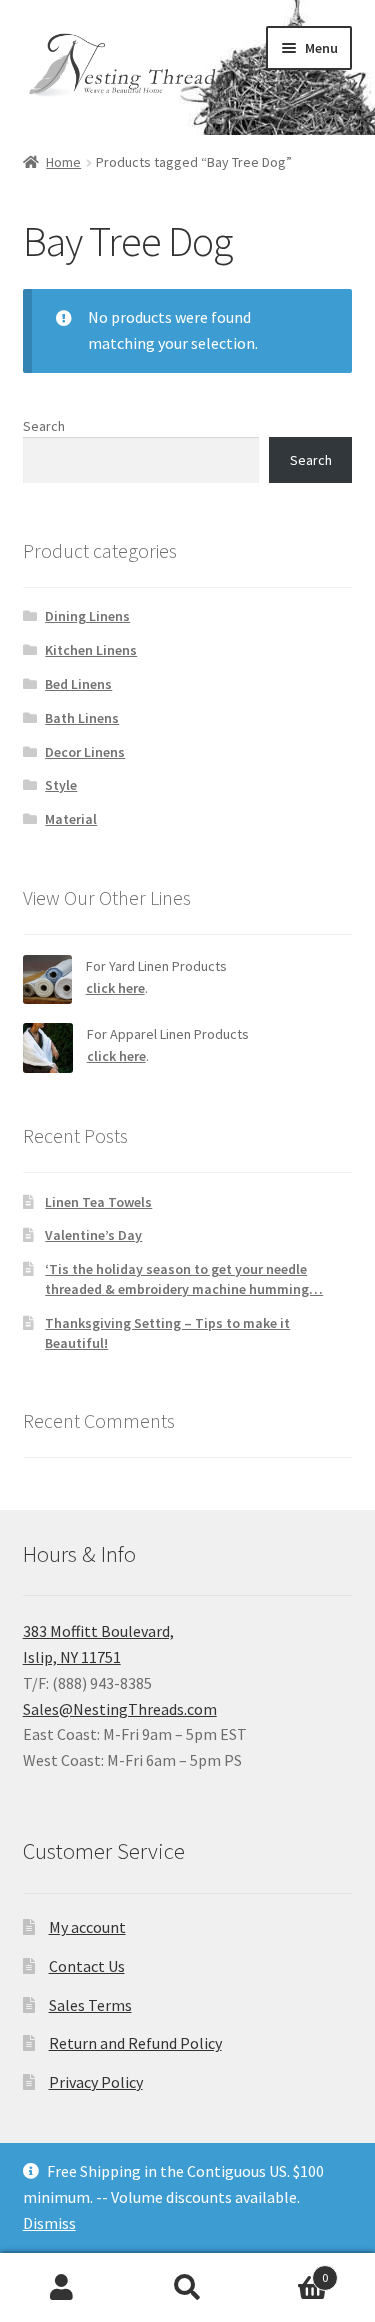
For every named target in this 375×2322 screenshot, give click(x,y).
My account (87, 1927)
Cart (289, 2270)
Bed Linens (78, 684)
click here (115, 988)
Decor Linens (85, 752)
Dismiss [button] (49, 2223)
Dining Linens (87, 616)
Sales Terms (90, 2005)
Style (61, 785)
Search (44, 426)
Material (71, 819)
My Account (62, 2288)
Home (63, 162)
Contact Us (87, 1966)
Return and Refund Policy (135, 2043)
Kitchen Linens (91, 650)
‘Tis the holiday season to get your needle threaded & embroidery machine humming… (184, 1279)
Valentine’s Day (93, 1235)
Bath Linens (82, 718)
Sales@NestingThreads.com (120, 1709)
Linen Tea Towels (98, 1202)
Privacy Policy (96, 2082)
